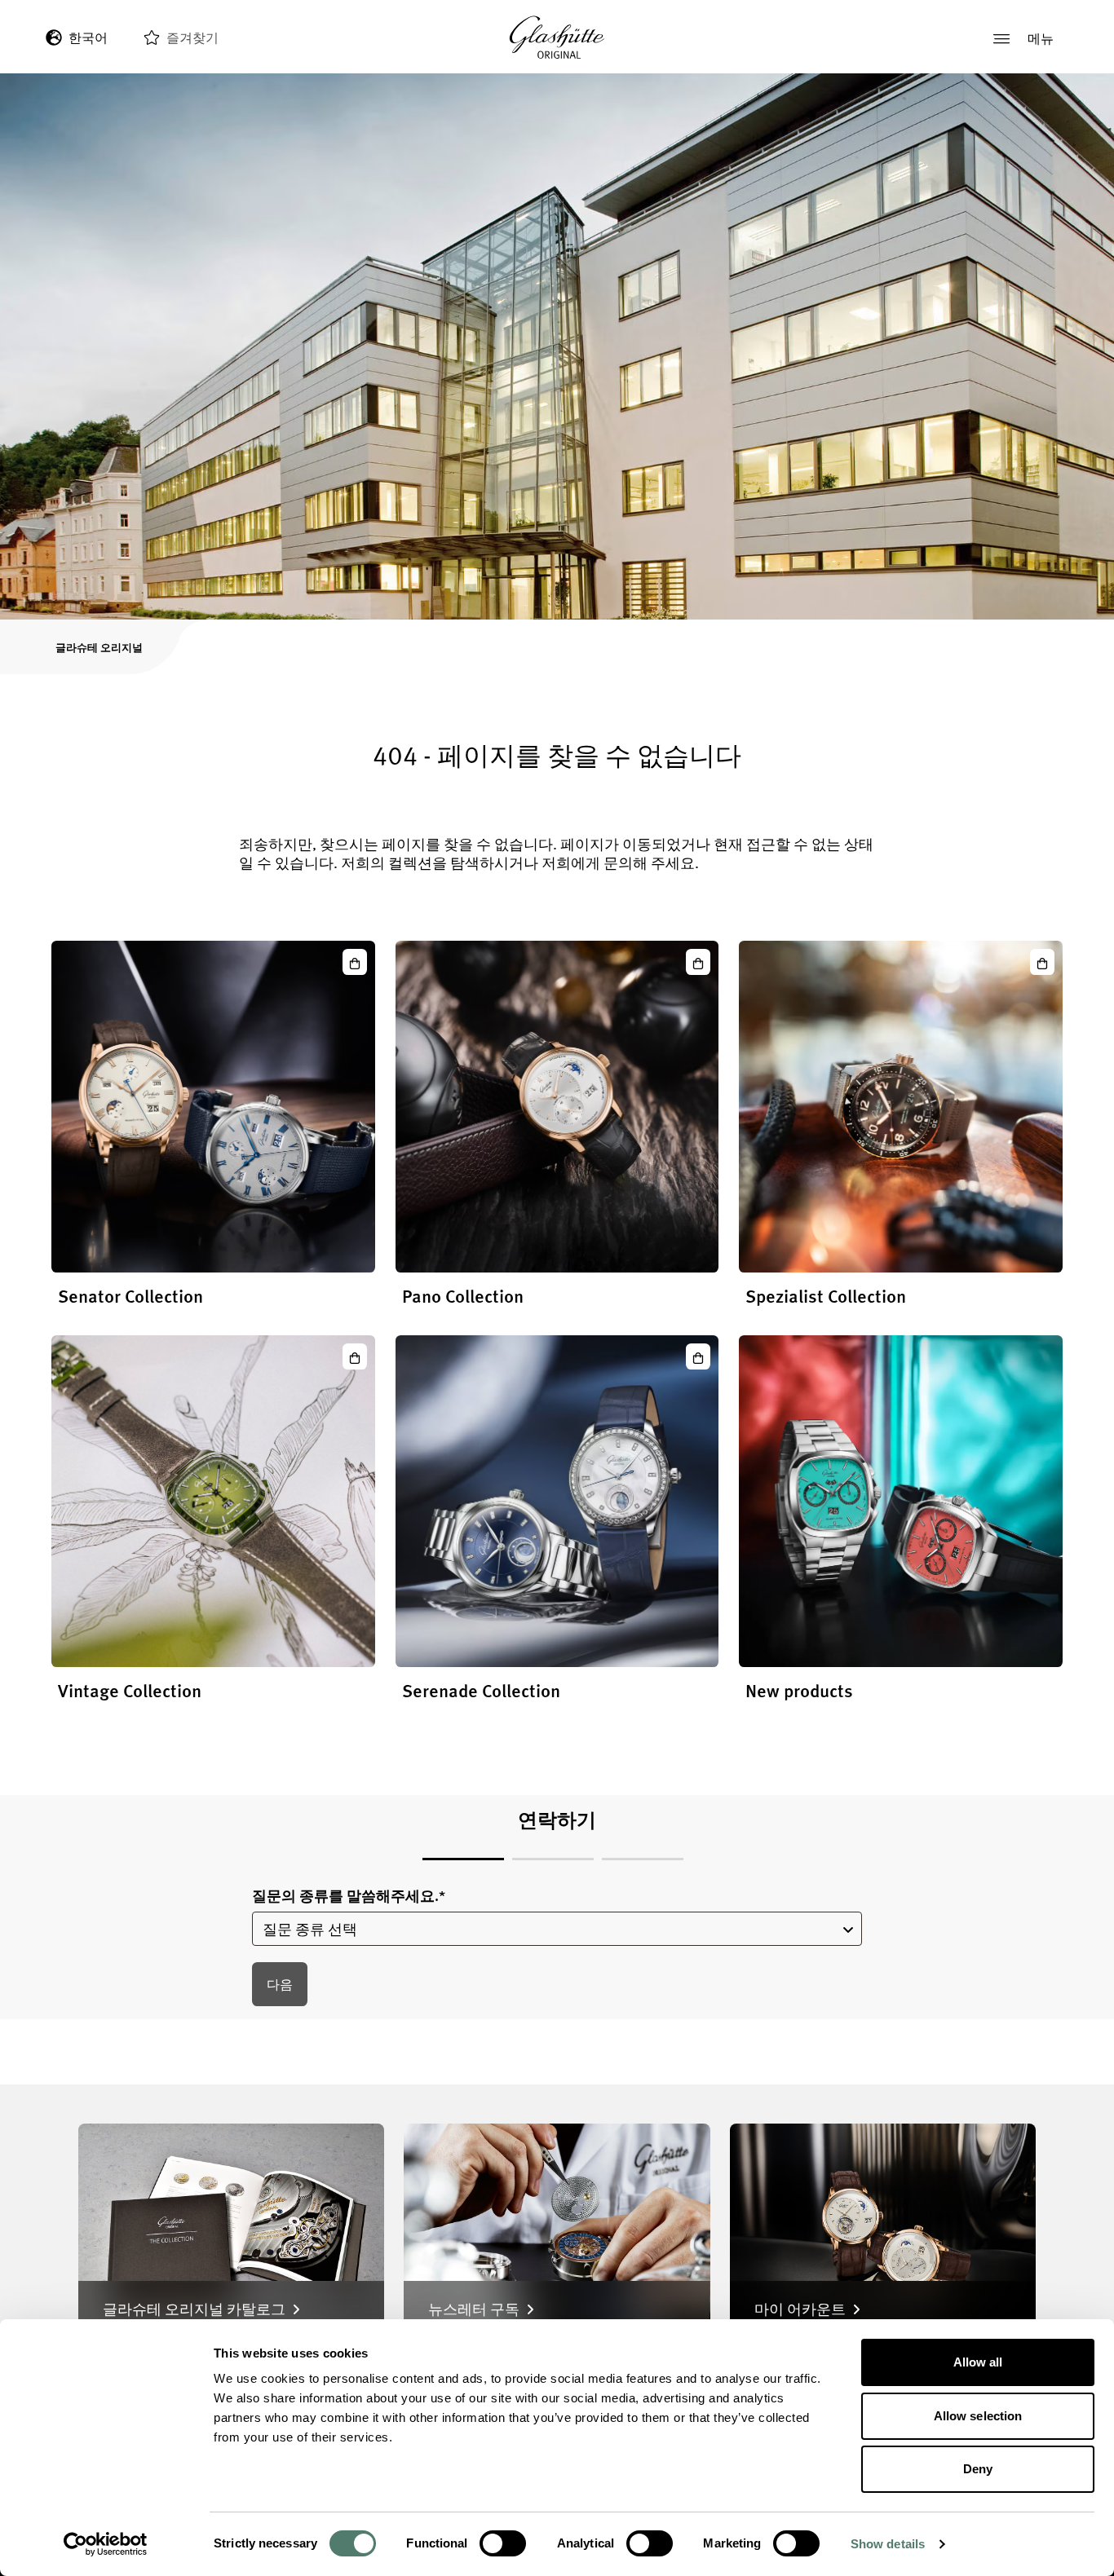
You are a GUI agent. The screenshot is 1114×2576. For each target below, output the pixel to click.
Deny (978, 2469)
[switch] (503, 2543)
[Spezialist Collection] (901, 1106)
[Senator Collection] (213, 1106)
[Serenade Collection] (557, 1501)
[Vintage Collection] (213, 1501)
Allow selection (978, 2416)
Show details (888, 2544)
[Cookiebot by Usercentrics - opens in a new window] (106, 2544)
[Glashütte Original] (557, 38)
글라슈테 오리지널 (99, 647)
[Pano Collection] (557, 1106)
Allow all (978, 2362)
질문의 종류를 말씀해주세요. (349, 1896)
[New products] (901, 1501)
